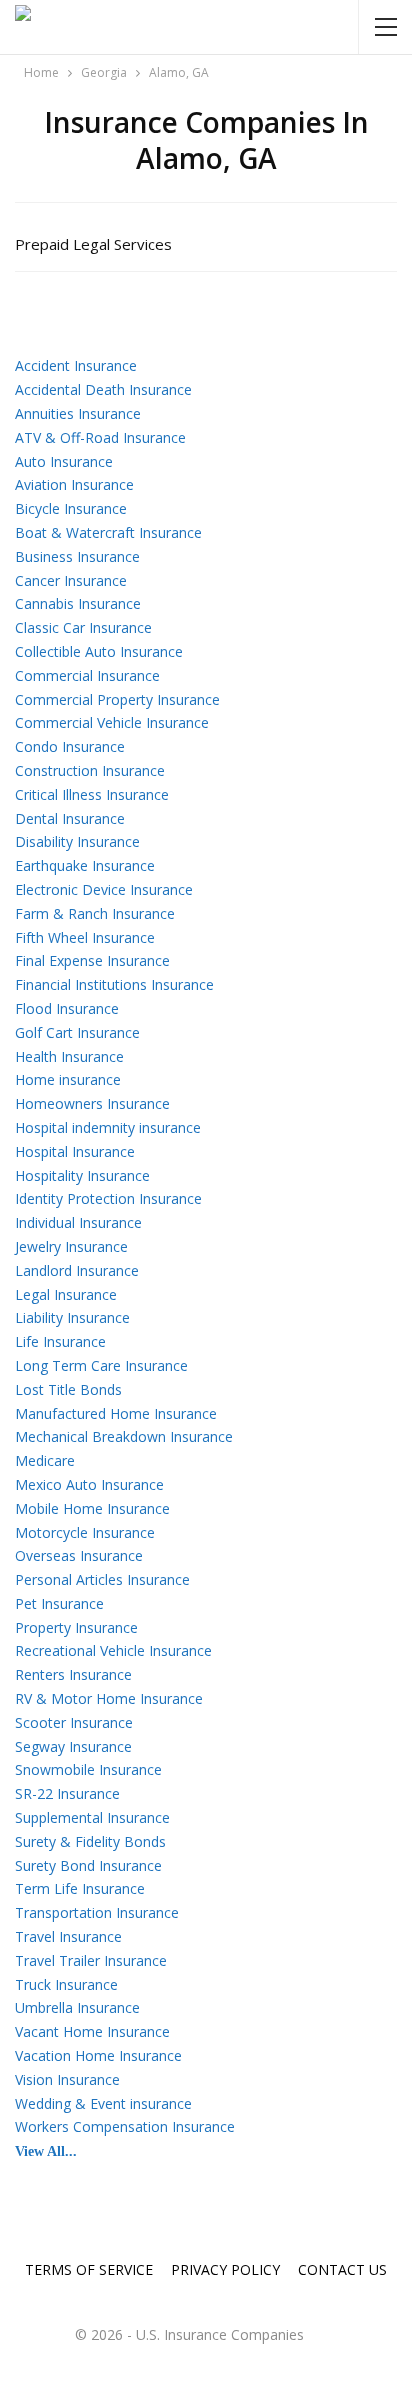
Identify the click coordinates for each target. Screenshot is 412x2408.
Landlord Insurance (77, 1270)
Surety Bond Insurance (88, 1865)
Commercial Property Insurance (117, 699)
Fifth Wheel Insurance (85, 937)
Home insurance (68, 1079)
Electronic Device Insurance (104, 889)
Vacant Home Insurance (92, 2031)
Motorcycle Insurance (85, 1532)
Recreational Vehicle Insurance (113, 1650)
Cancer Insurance (71, 580)
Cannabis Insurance (78, 603)
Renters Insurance (73, 1674)
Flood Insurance (67, 1008)
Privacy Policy (225, 2269)
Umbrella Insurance (77, 2007)
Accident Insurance (76, 365)
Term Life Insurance (80, 1888)
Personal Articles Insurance (102, 1579)
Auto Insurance (64, 461)
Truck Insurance (66, 1984)
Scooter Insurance (74, 1722)
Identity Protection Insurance (108, 1198)
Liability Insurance (72, 1317)
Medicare (45, 1460)
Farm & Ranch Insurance (95, 913)
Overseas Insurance (79, 1555)
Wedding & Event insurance (103, 2103)
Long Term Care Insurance (101, 1365)
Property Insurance (76, 1627)
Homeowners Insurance (92, 1103)
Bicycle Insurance (71, 508)
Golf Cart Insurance (77, 1032)
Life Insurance (60, 1341)
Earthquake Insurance (85, 865)
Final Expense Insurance (92, 960)
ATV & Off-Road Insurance (100, 437)
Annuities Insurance (78, 413)
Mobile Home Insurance (92, 1508)
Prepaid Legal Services (93, 244)
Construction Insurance (90, 770)
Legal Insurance (66, 1294)
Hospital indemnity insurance (108, 1127)
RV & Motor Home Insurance (109, 1698)
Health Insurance (69, 1056)
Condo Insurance (70, 746)
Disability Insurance (77, 841)
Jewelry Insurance (71, 1246)
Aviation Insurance (74, 484)
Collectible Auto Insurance (99, 651)
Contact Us (342, 2269)
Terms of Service (89, 2269)
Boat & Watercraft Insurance (108, 532)
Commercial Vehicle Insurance (112, 722)
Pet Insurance (59, 1603)
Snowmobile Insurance (88, 1769)
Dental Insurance (70, 818)
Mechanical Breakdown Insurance (124, 1436)
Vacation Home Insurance (98, 2055)
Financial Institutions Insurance (114, 984)
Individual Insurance (78, 1222)
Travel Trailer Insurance (91, 1960)
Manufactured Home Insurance (116, 1413)
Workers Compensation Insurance (125, 2126)
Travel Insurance (68, 1936)
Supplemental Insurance (92, 1817)
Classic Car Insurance (83, 627)
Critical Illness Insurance (92, 794)
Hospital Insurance (75, 1151)
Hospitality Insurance (82, 1175)
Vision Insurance (67, 2079)
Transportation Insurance (97, 1912)
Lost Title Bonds (68, 1389)
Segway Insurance (73, 1746)
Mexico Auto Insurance (89, 1484)
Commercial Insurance (87, 675)
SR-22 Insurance (67, 1793)
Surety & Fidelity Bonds (90, 1841)
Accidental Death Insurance (103, 389)
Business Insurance (77, 556)
